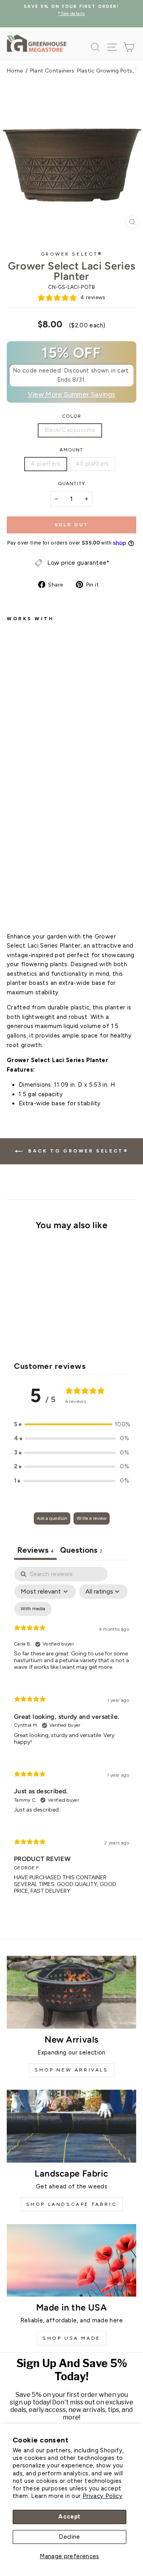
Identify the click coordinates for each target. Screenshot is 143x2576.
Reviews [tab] (35, 1550)
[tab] (81, 1551)
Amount (71, 450)
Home (15, 71)
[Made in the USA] (71, 2260)
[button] (71, 1425)
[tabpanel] (71, 1737)
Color (71, 416)
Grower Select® (71, 254)
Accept (69, 2517)
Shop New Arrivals (71, 2070)
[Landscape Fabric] (71, 2126)
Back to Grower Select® (77, 1151)
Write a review (92, 1518)
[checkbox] (33, 1609)
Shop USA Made (71, 2338)
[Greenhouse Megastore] (37, 43)
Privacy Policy (102, 2496)
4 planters (46, 464)
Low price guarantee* (78, 563)
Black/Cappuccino (70, 430)
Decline (70, 2537)
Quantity (71, 483)
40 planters (92, 464)
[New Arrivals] (71, 1992)
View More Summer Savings (72, 394)
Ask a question (52, 1518)
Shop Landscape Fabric (72, 2204)
